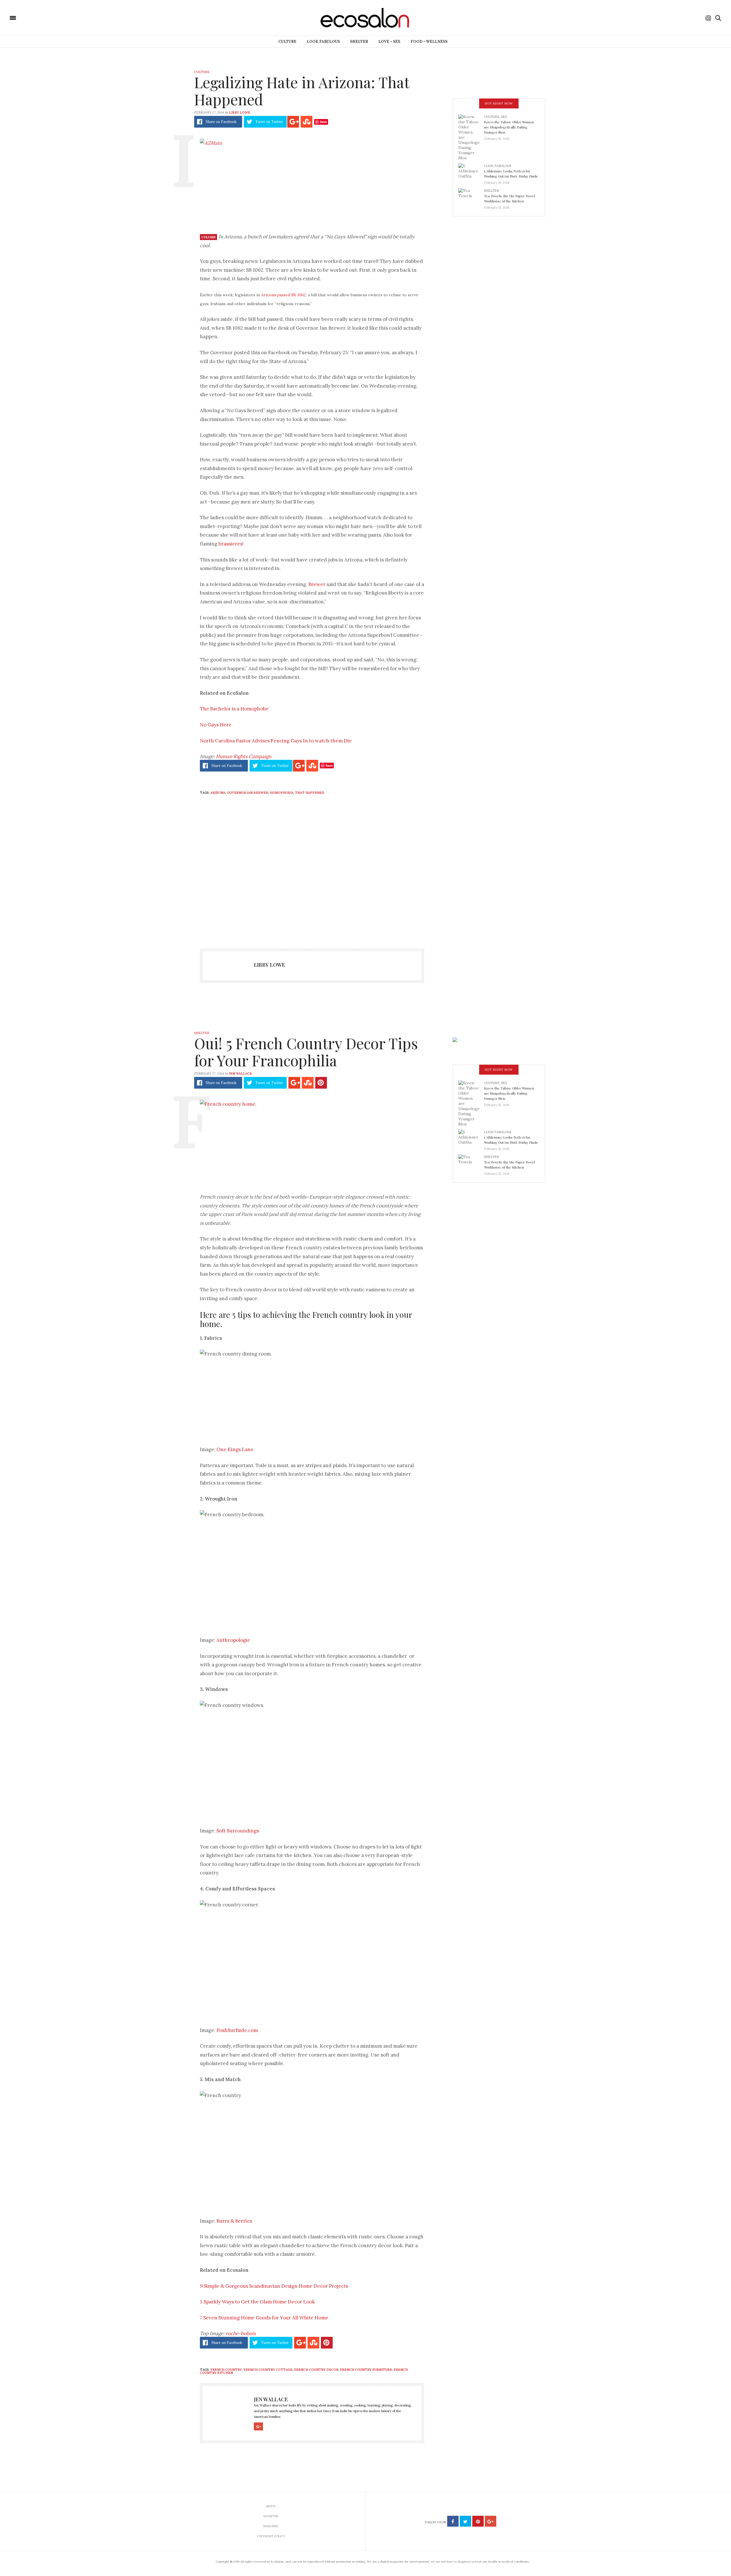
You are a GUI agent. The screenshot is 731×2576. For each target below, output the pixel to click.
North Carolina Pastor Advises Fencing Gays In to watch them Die (276, 741)
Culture (287, 42)
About (271, 2506)
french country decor (316, 2370)
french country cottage (268, 2370)
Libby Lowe (240, 112)
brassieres (230, 544)
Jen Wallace (240, 1073)
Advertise (271, 2516)
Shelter (359, 42)
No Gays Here (216, 725)
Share (221, 122)
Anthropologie (233, 1640)
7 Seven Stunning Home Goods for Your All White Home (264, 2318)
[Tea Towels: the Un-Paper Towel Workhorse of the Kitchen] (471, 197)
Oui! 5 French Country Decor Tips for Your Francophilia (306, 1052)
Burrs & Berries (234, 2221)
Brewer (317, 584)
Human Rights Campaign (244, 756)
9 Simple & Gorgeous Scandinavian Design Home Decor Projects (274, 2286)
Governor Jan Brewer (248, 793)
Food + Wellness (429, 42)
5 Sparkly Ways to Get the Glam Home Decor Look (257, 2302)
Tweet (269, 122)
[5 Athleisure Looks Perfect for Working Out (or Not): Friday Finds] (471, 172)
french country (226, 2370)
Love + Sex (389, 42)
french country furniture (366, 2370)
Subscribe (271, 2526)
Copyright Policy (271, 2536)
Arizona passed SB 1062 (283, 295)
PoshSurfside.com (237, 2030)
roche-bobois (241, 2333)
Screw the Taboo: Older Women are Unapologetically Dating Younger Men (509, 127)
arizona (218, 793)
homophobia (282, 793)
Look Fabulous (323, 42)
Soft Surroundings (238, 1831)
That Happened (310, 793)
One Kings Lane (235, 1449)
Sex (504, 117)
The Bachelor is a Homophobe (234, 709)
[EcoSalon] (47, 17)
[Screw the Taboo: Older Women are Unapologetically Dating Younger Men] (471, 137)
